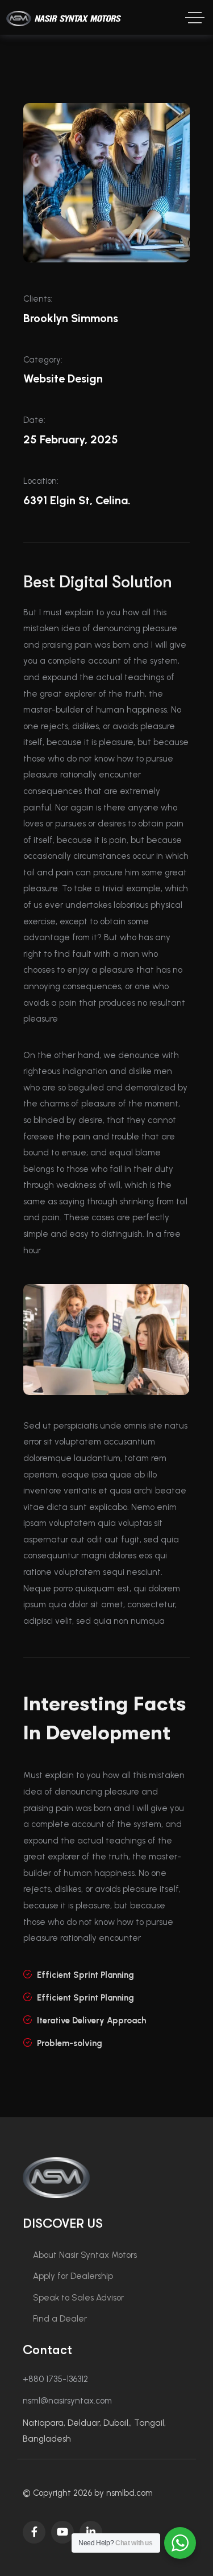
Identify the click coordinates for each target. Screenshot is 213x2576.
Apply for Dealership (73, 2276)
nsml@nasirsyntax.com (67, 2401)
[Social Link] (34, 2532)
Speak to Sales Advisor (78, 2298)
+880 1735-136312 (55, 2379)
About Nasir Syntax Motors (85, 2255)
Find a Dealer (60, 2319)
